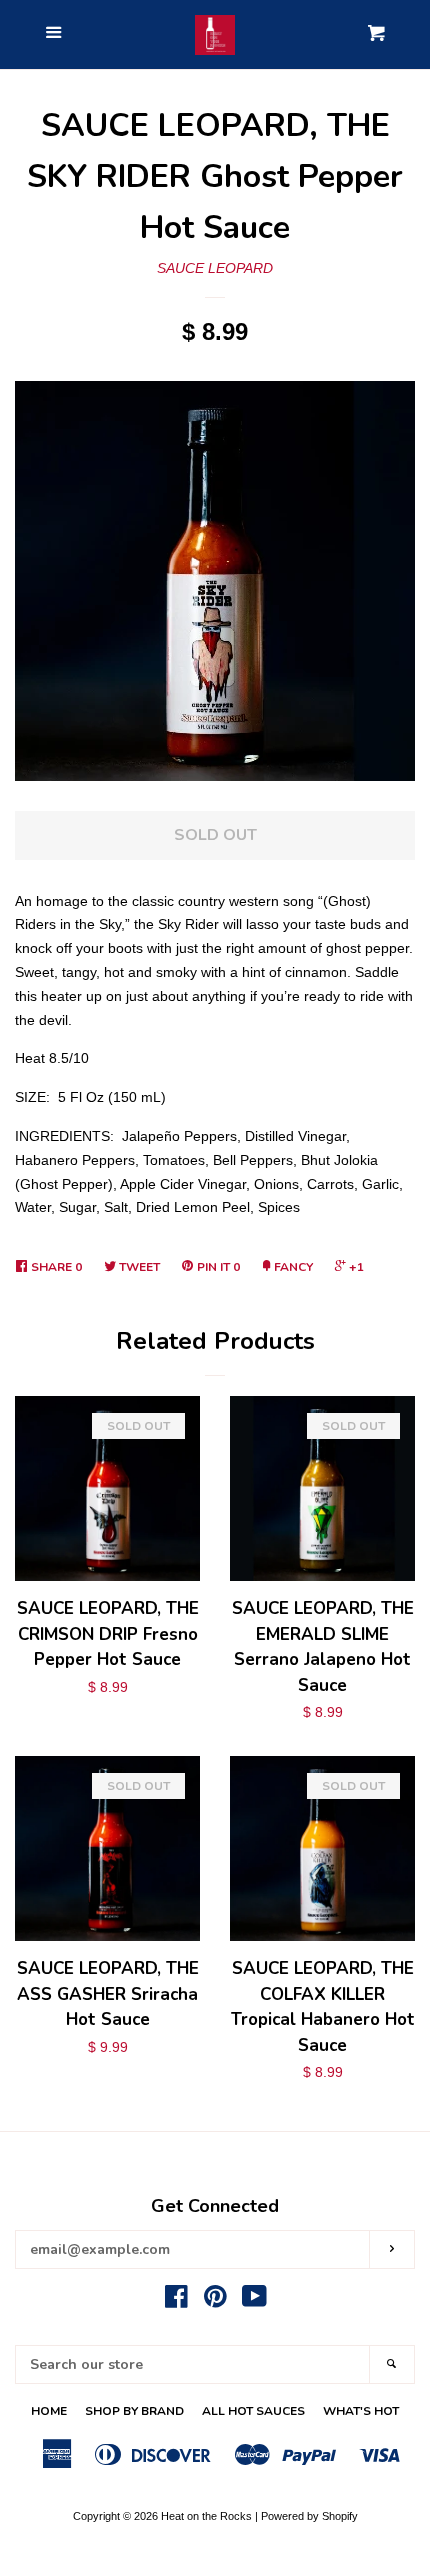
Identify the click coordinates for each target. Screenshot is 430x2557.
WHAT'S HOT (361, 2411)
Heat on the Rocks (206, 2516)
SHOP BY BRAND (134, 2411)
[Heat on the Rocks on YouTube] (254, 2301)
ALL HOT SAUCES (253, 2411)
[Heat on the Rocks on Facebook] (176, 2301)
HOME (49, 2411)
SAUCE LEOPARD (215, 268)
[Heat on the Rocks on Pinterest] (215, 2301)
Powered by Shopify (309, 2516)
